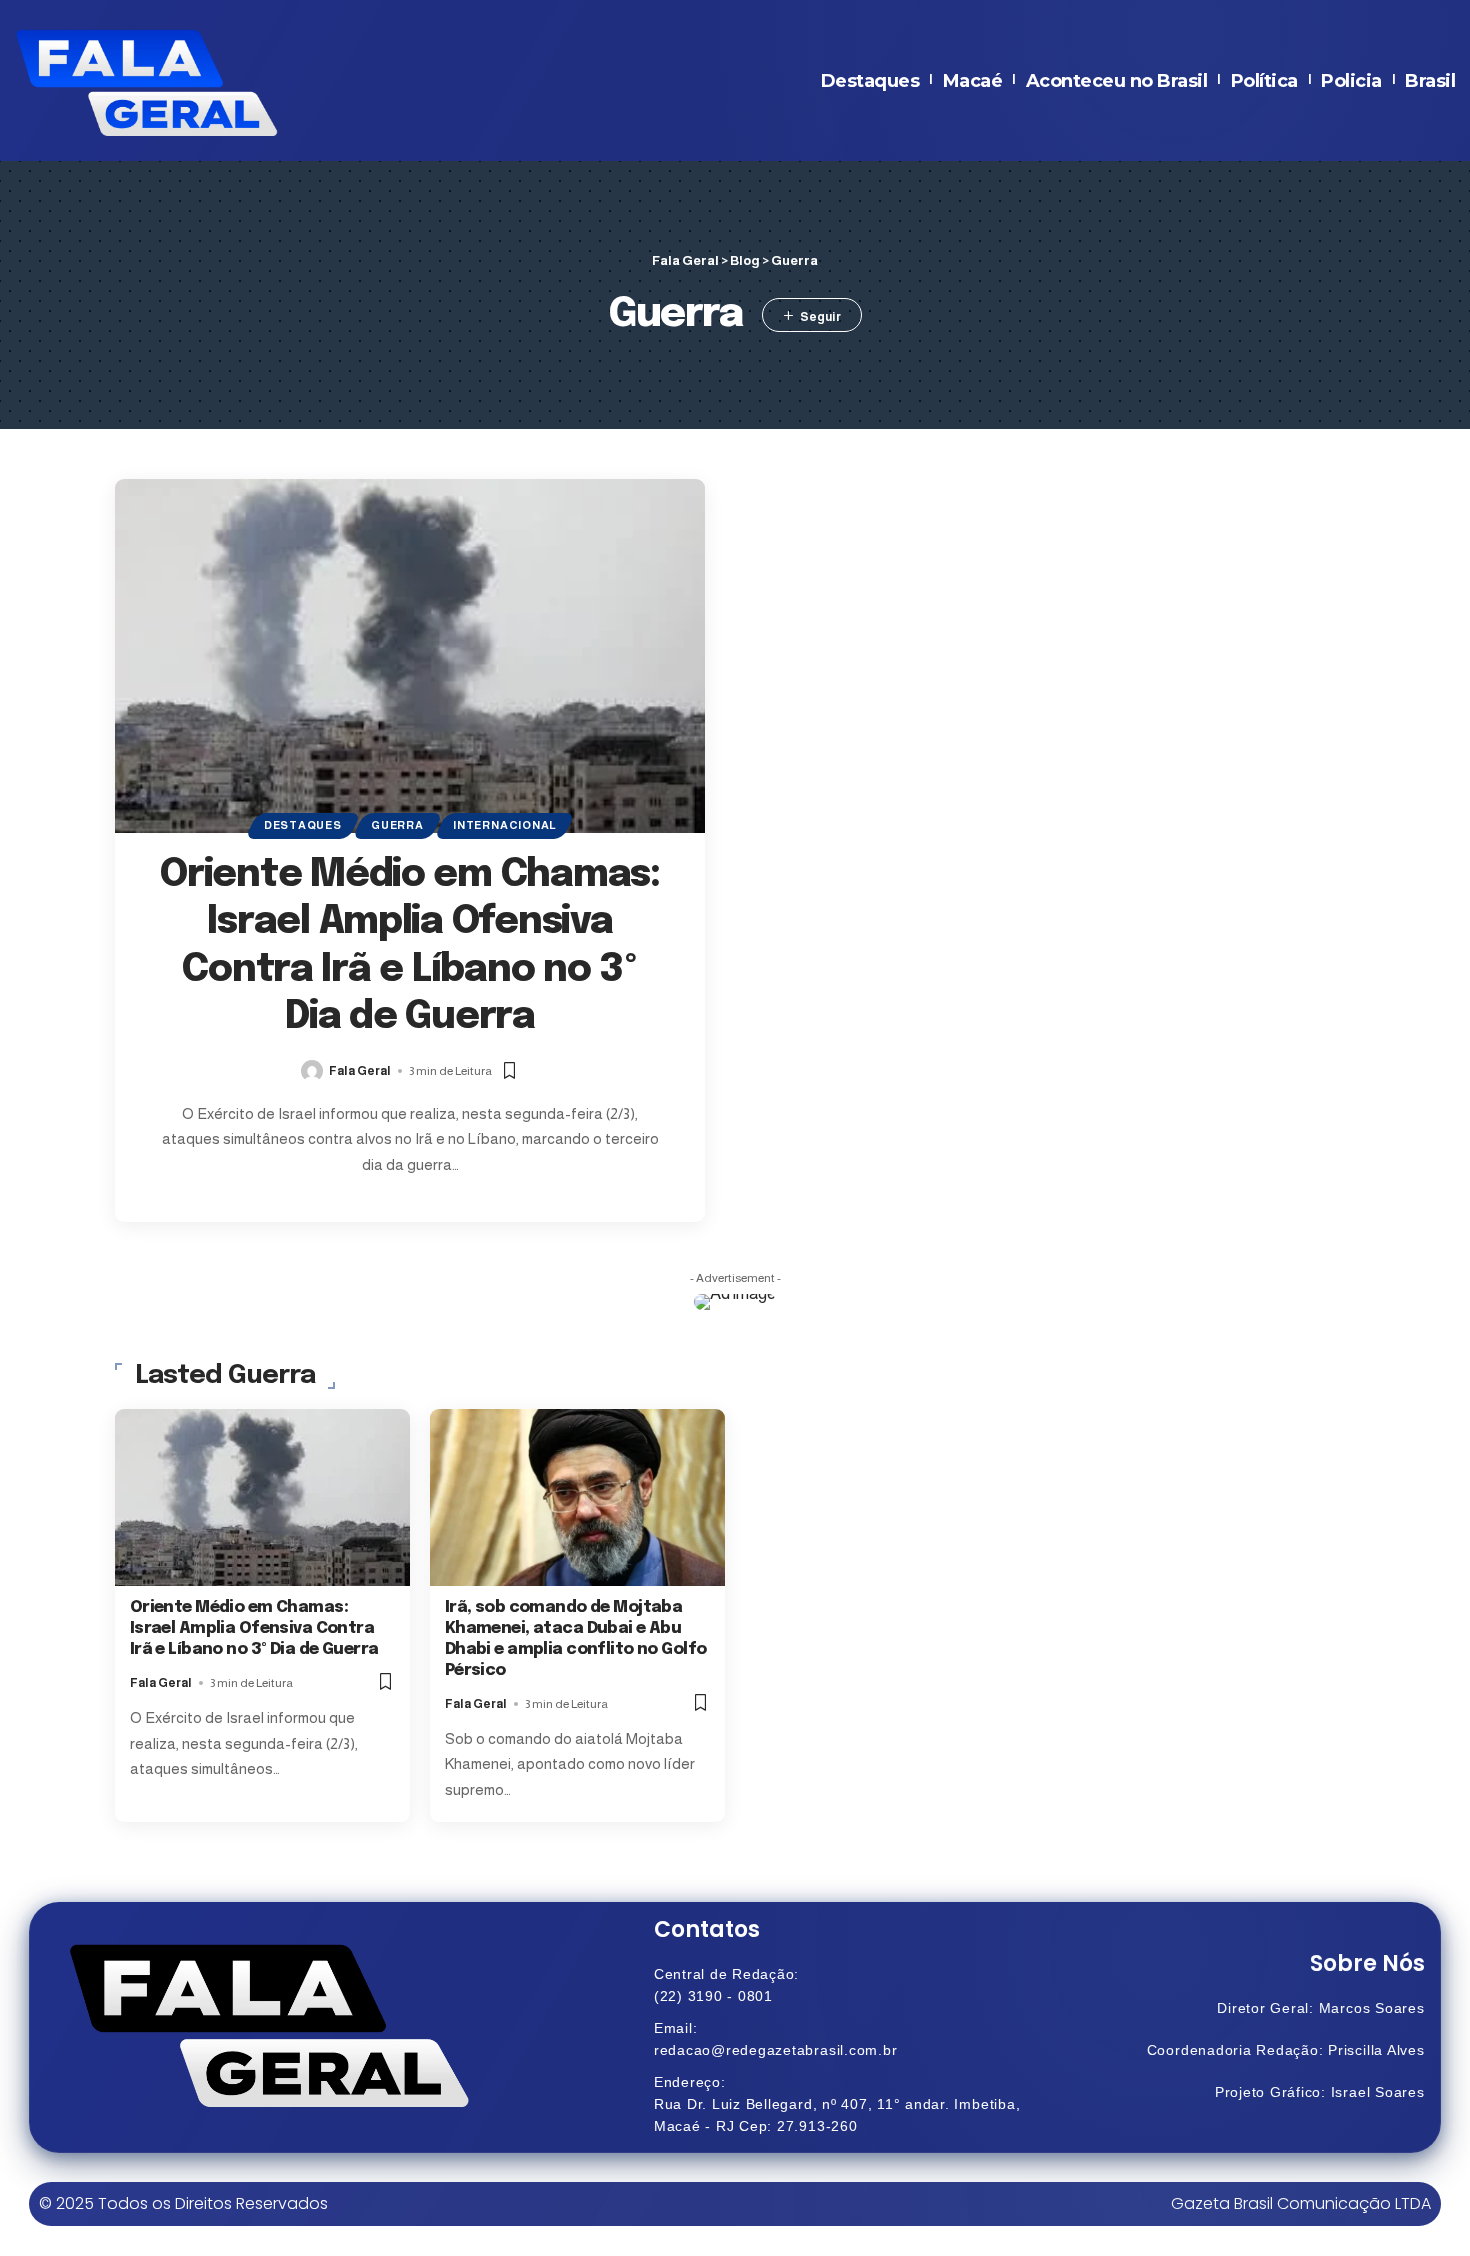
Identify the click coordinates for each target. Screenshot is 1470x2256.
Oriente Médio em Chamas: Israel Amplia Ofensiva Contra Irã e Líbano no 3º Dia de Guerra (254, 1628)
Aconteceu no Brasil (1117, 81)
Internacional (504, 825)
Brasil (1430, 81)
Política (1264, 81)
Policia (1351, 81)
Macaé (973, 81)
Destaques (870, 81)
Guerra (397, 825)
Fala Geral (360, 1071)
